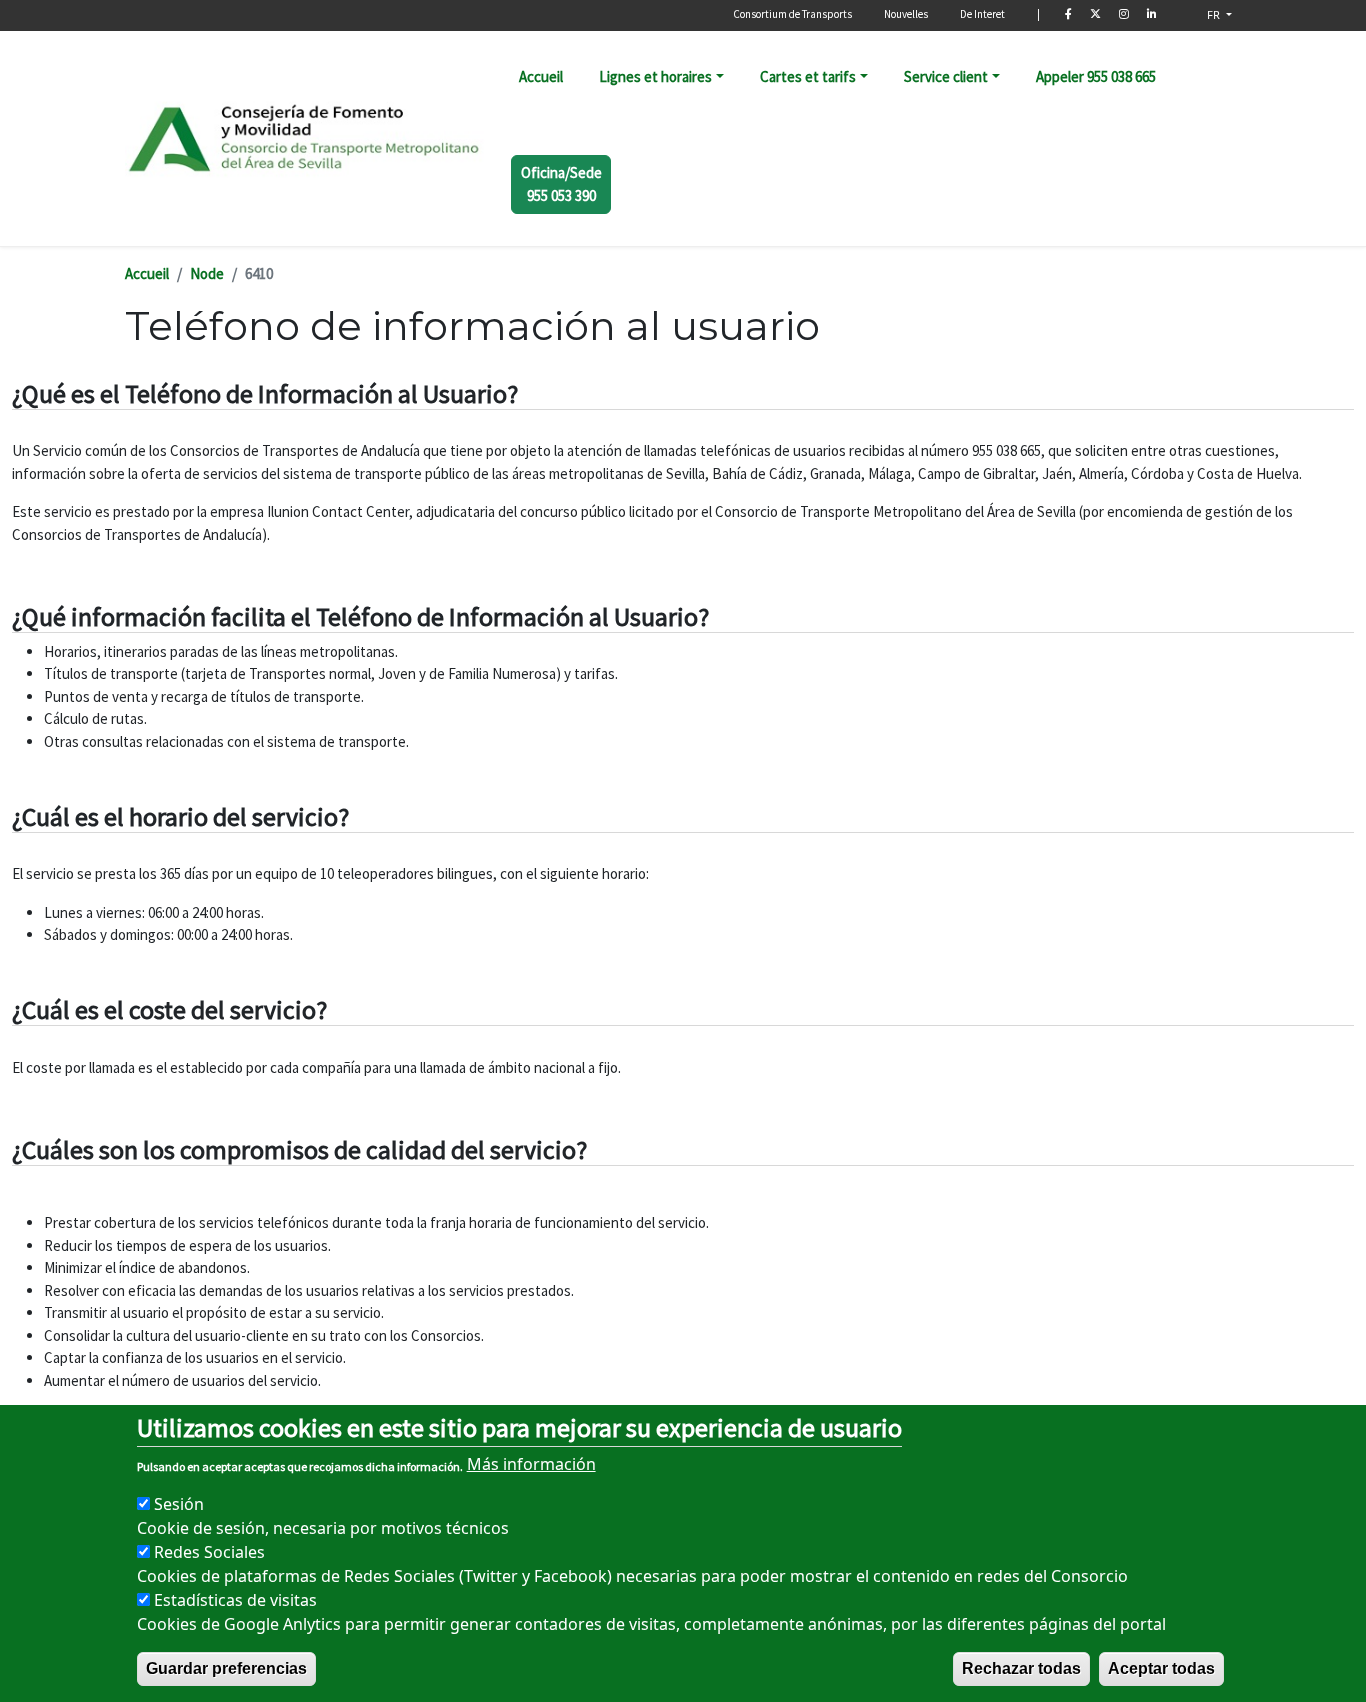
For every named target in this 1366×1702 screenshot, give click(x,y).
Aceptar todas (1161, 1668)
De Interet (982, 14)
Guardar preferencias (226, 1668)
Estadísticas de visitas (235, 1600)
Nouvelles (906, 14)
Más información (531, 1464)
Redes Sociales (209, 1552)
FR (1215, 14)
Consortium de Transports (792, 14)
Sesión (179, 1504)
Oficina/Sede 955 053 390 (561, 184)
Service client (946, 76)
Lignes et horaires (655, 76)
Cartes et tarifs (808, 76)
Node (207, 273)
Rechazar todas (1021, 1668)
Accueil (541, 76)
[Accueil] (305, 138)
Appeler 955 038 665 (1096, 76)
